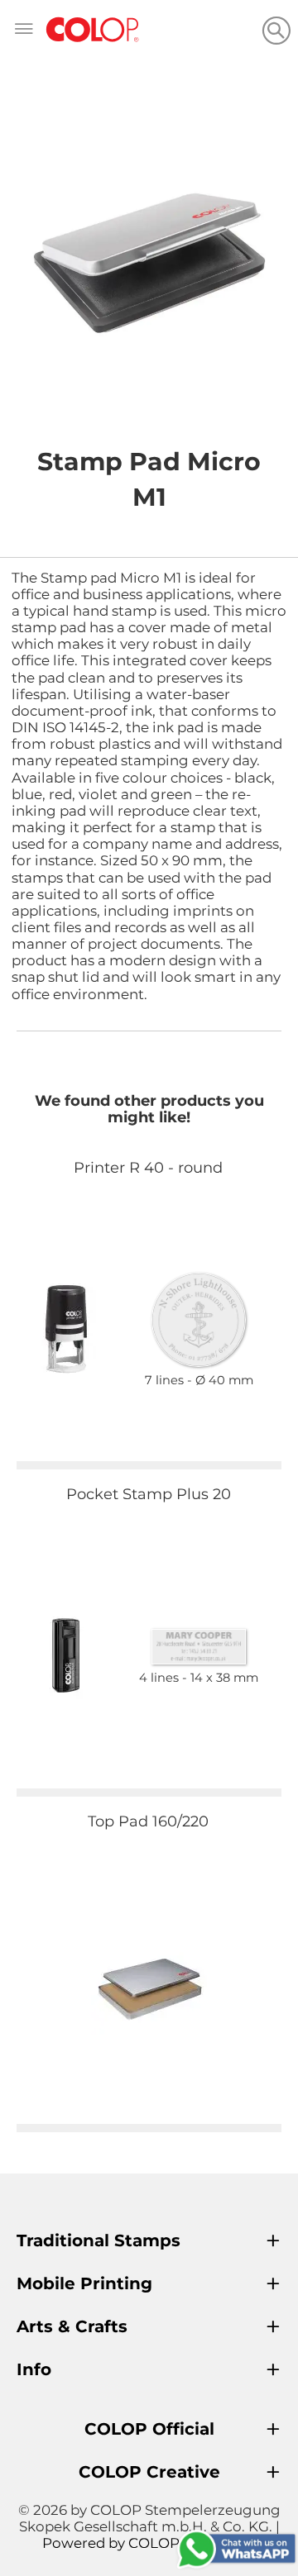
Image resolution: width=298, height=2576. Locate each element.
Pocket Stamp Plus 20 (149, 1494)
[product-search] (276, 30)
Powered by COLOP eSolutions (149, 2543)
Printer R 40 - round (148, 1168)
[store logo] (93, 30)
